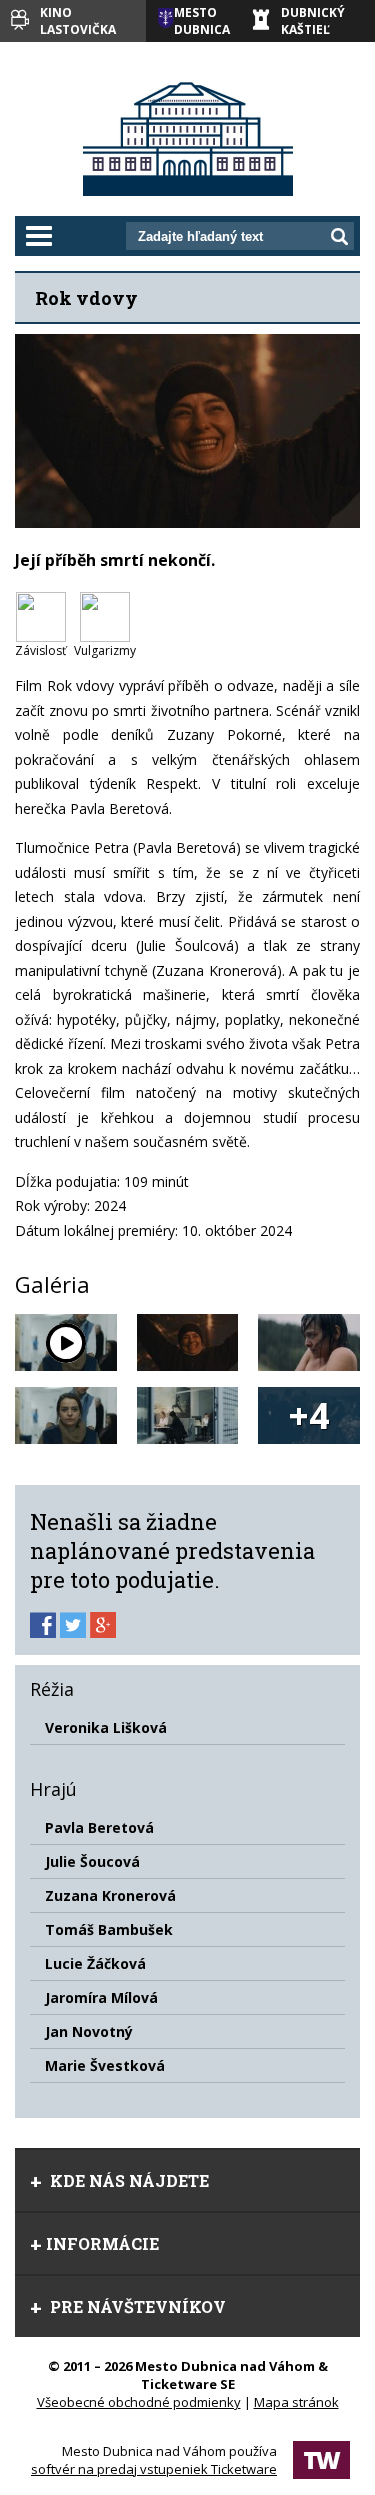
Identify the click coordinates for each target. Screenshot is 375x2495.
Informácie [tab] (102, 2243)
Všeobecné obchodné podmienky (139, 2402)
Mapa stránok (296, 2402)
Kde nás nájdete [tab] (127, 2180)
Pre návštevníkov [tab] (136, 2306)
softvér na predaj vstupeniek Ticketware (154, 2469)
